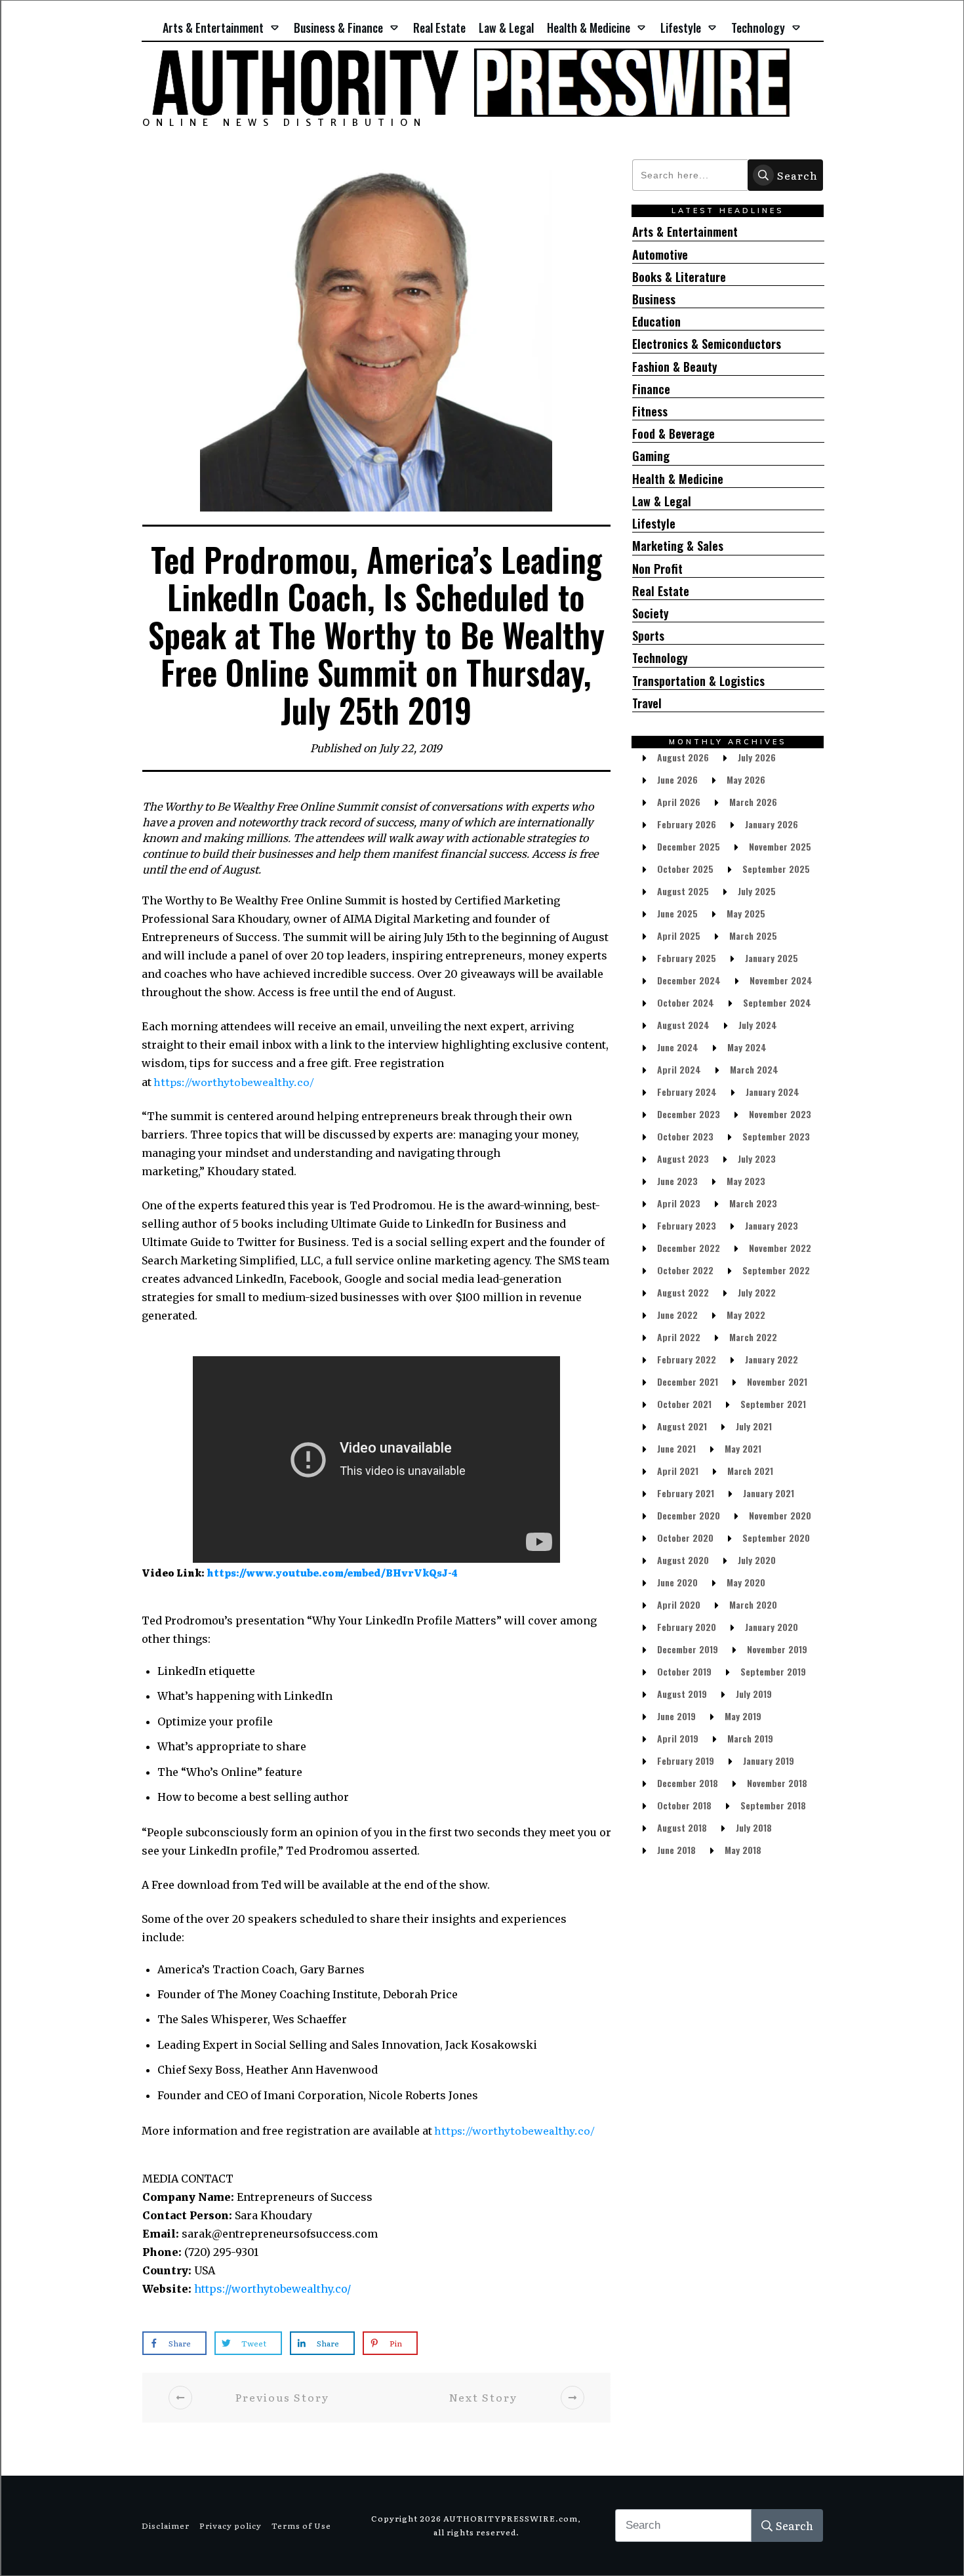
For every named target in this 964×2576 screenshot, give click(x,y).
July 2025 (757, 891)
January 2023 (772, 1225)
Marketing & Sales (678, 546)
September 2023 (776, 1136)
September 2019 (773, 1671)
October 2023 (685, 1136)
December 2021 (688, 1381)
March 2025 (753, 936)
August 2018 (682, 1827)
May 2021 (743, 1448)
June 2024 (678, 1047)
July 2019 (754, 1694)
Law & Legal (662, 501)
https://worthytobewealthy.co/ (233, 1081)
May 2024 (747, 1047)
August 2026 (683, 757)
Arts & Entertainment (685, 232)
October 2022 (685, 1270)
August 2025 (683, 891)
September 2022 (776, 1270)
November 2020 (780, 1515)
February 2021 (686, 1493)
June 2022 (677, 1315)
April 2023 (679, 1203)
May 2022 (746, 1315)
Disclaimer (166, 2526)
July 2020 (757, 1560)
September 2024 (777, 1002)
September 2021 (773, 1404)
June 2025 (677, 913)
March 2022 (753, 1337)
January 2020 (772, 1627)
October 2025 (685, 869)
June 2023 (677, 1181)
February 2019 (686, 1761)
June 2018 (676, 1850)
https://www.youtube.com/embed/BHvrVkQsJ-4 (332, 1573)
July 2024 (758, 1025)
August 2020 (683, 1560)
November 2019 (777, 1649)
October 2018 (684, 1805)
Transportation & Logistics (698, 681)
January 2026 (772, 824)
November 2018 (777, 1783)
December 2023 (689, 1114)
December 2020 (689, 1515)
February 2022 (687, 1359)
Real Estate (661, 591)
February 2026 (687, 824)
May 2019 (743, 1716)
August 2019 (682, 1694)
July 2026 (757, 757)
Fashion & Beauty (675, 367)
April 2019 (678, 1738)
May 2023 (746, 1181)
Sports (648, 636)
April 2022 (679, 1337)
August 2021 (682, 1426)
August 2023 (683, 1158)
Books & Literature (679, 277)
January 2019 (769, 1761)
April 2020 (679, 1604)
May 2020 (746, 1582)
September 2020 (776, 1538)
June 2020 (677, 1582)
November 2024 (781, 980)
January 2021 (769, 1493)
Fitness (650, 412)
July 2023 (757, 1158)
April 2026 (679, 802)
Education (656, 322)
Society (651, 614)
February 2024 (687, 1092)
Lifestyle (654, 524)
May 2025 (746, 913)
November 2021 (777, 1381)
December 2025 (689, 846)
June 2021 (676, 1448)
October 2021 (684, 1404)
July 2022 (757, 1292)
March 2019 (750, 1738)
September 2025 (776, 869)
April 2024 (679, 1069)
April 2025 (679, 936)
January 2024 (773, 1092)
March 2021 (750, 1471)
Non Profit (657, 569)
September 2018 (773, 1805)
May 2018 (743, 1850)
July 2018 (754, 1827)
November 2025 (780, 846)
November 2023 (780, 1114)
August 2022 (683, 1292)
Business (654, 299)
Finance (651, 389)
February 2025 (687, 958)
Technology (660, 658)
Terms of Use (301, 2526)
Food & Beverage (673, 434)
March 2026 (753, 802)
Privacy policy (231, 2526)
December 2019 (688, 1649)
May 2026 (746, 779)
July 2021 (754, 1426)
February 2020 (687, 1627)
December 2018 (688, 1783)
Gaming (651, 456)
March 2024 (754, 1069)
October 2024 (686, 1002)
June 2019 (676, 1716)
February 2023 (687, 1225)
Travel (647, 703)
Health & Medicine (678, 479)
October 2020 (685, 1538)
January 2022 (772, 1359)
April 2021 (678, 1471)
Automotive (660, 255)
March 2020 (753, 1604)
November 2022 (780, 1248)
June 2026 (677, 779)
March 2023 (753, 1203)
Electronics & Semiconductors (707, 344)
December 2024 (689, 980)
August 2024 (683, 1025)
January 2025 (772, 958)
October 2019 (684, 1671)
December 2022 (689, 1248)
